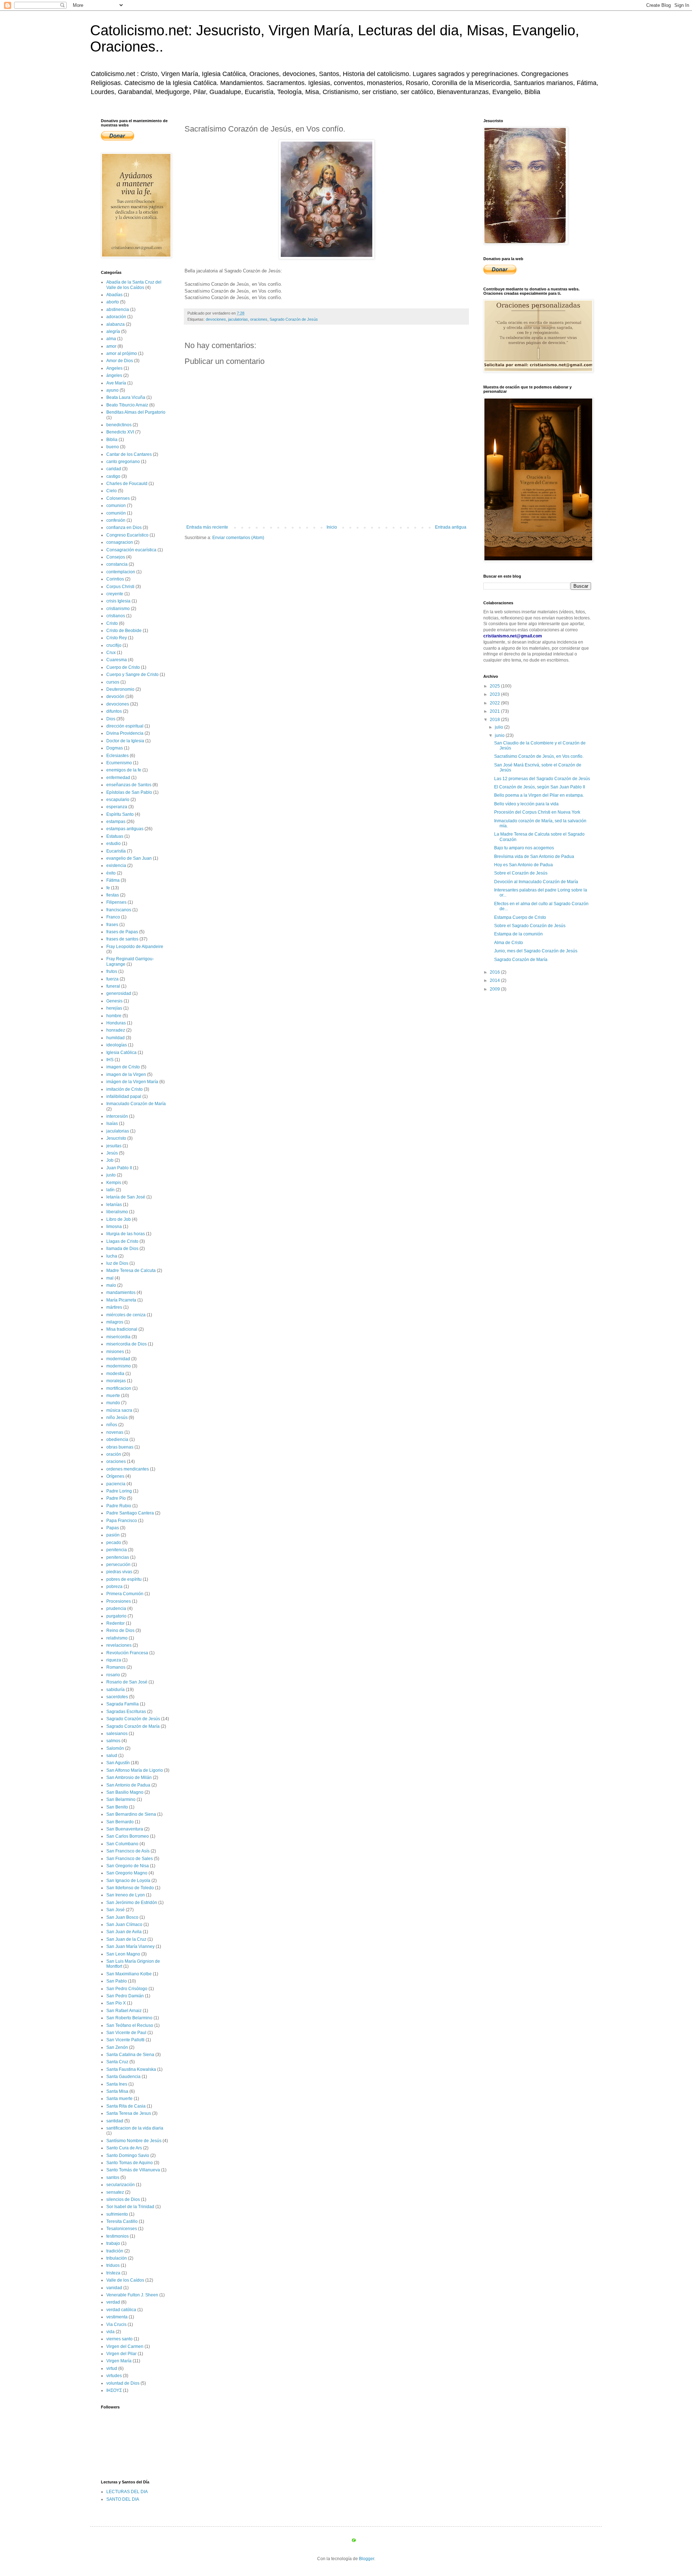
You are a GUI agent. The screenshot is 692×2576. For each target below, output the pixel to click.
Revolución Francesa (127, 1653)
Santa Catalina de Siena (130, 2055)
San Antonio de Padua (128, 1785)
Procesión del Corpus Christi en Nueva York (537, 812)
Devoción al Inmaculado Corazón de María (536, 882)
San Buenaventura (125, 1829)
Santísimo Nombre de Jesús (134, 2141)
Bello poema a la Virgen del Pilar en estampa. (539, 795)
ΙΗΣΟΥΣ (114, 2390)
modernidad (118, 1359)
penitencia (117, 1550)
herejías (114, 1008)
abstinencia (118, 310)
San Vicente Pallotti (125, 2040)
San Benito (117, 1807)
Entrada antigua (451, 527)
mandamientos (121, 1293)
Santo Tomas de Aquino (130, 2163)
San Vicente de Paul (126, 2033)
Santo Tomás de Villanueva (133, 2170)
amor (111, 346)
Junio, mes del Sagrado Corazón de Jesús (536, 951)
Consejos (116, 557)
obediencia (117, 1440)
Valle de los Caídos (125, 2280)
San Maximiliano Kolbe (129, 1974)
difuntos (114, 711)
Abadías (114, 295)
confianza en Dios (124, 528)
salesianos (117, 1734)
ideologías (117, 1045)
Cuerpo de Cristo (123, 667)
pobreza (114, 1587)
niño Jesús (117, 1418)
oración (114, 1454)
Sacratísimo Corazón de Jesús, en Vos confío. (539, 756)
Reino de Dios (120, 1630)
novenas (115, 1432)
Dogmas (115, 748)
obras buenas (120, 1447)
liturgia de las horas (126, 1234)
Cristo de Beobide (124, 631)
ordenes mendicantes (128, 1469)
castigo (113, 476)
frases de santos (122, 939)
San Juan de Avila (124, 1932)
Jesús (112, 1153)
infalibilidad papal (124, 1096)
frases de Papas (122, 932)
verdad (113, 2302)
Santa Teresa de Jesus (129, 2113)
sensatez (115, 2192)
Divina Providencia (125, 733)
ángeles (114, 375)
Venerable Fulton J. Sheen (132, 2295)
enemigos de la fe (124, 770)
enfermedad (118, 778)
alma (111, 339)
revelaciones (119, 1645)
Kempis (114, 1183)
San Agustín (118, 1763)
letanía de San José (126, 1197)
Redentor (116, 1623)
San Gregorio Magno (127, 1873)
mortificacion (119, 1388)
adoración (116, 317)
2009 (495, 989)
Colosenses (118, 498)
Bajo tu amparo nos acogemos (524, 848)
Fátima (113, 880)
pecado (114, 1543)
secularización (121, 2185)
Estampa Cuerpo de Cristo (520, 917)
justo (111, 1175)
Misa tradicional (122, 1329)
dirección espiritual (125, 726)
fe (108, 888)
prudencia (116, 1609)
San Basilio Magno (125, 1792)
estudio (114, 844)
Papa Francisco (122, 1521)
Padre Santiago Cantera (130, 1513)
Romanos (116, 1667)
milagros (115, 1322)
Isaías (112, 1124)
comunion (116, 506)
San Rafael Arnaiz (124, 2011)
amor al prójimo (122, 353)
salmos (113, 1741)
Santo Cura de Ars (124, 2148)
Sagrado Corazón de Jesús (294, 319)
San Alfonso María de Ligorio (135, 1770)
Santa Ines (117, 2084)
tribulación (117, 2258)
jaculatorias (238, 319)
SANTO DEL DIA (123, 2499)
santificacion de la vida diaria (135, 2128)
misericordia (118, 1337)
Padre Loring (119, 1491)
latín (110, 1190)
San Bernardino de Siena (131, 1814)
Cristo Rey (117, 638)
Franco (113, 917)
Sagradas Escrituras (126, 1712)
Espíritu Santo (120, 814)
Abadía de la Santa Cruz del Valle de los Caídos (134, 285)
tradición (115, 2251)
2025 (495, 686)
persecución (118, 1565)
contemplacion (121, 572)
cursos (113, 682)
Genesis (114, 1001)
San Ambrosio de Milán (129, 1778)
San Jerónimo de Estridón (132, 1903)
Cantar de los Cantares (129, 454)
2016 (495, 972)
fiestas (113, 895)
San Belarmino (121, 1799)
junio (500, 735)
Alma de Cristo (509, 943)
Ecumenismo (119, 763)
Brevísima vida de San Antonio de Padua (534, 857)
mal (110, 1278)
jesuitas (114, 1146)
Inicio (332, 527)
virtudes (114, 2376)
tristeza (113, 2273)
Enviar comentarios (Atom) (238, 538)
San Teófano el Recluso (130, 2025)
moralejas (116, 1381)
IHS (110, 1060)
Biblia (112, 440)
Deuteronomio (120, 689)
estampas (116, 822)
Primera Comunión (125, 1594)
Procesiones (119, 1601)
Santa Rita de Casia (126, 2106)
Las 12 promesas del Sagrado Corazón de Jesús (542, 779)
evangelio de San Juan (129, 858)
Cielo (112, 491)
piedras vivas (119, 1572)
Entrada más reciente (207, 527)
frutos (112, 971)
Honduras (116, 1023)
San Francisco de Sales (130, 1859)
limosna (114, 1227)
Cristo (112, 623)
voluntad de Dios (123, 2383)
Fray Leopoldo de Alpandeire (135, 947)
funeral (113, 986)
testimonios (117, 2236)
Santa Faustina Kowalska (131, 2069)
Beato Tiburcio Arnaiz (127, 405)
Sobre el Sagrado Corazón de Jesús (530, 926)
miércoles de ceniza (126, 1315)
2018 (495, 720)
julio (500, 727)
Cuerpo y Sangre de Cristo (132, 675)
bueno (113, 447)
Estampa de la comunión (518, 934)
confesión (116, 520)
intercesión (117, 1116)
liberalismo (117, 1212)
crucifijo (114, 645)
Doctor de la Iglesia (125, 741)
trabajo (113, 2243)
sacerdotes (117, 1697)
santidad (115, 2121)
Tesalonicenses (122, 2229)
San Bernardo (120, 1822)
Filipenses (116, 902)
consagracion (120, 542)
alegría (113, 332)
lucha (112, 1256)
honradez (116, 1030)
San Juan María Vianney (130, 1947)
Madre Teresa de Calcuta (131, 1271)
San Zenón (117, 2047)
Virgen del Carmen (125, 2346)
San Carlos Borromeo (128, 1836)
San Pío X (116, 2003)
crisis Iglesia (118, 601)
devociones (216, 319)
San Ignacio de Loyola (128, 1881)
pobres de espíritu (124, 1579)
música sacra (119, 1410)
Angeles (114, 368)
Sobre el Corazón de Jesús (521, 873)
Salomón (115, 1748)
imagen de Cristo (123, 1067)
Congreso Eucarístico (127, 535)
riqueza (114, 1660)
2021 (495, 711)
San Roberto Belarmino (129, 2018)
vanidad (114, 2288)
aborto (113, 302)
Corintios (115, 579)
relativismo (117, 1638)
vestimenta (117, 2317)
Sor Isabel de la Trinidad (130, 2207)
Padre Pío (116, 1498)
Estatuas (115, 836)
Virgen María (119, 2361)
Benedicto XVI (120, 432)
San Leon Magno (123, 1954)
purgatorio (116, 1616)
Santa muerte (119, 2099)
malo (111, 1285)
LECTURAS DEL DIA (127, 2492)
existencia (116, 866)
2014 (495, 980)
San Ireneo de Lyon (126, 1895)
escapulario (118, 800)
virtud (112, 2368)
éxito (111, 873)
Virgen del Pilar (121, 2354)
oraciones (259, 319)
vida (110, 2332)
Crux (111, 653)
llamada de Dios (122, 1249)
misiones (115, 1352)
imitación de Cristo (125, 1089)
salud (112, 1756)
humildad (116, 1038)
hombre (114, 1016)
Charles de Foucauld (127, 484)
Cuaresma (117, 660)
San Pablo (117, 1981)
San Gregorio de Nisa (128, 1866)
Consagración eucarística (131, 550)
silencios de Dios (123, 2199)
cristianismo (118, 609)
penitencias (118, 1557)
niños (112, 1425)
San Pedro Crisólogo (127, 1989)
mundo (113, 1403)
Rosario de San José (127, 1682)
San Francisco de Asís (128, 1851)
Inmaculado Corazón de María (136, 1104)
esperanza (117, 807)
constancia (117, 564)
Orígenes (115, 1476)
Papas (113, 1528)
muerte (113, 1396)
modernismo (119, 1366)
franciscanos (119, 910)
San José (116, 1910)
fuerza (112, 979)
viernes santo (119, 2339)
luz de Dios (117, 1263)
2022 (495, 703)
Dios (111, 719)
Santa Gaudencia (123, 2077)
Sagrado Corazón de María (133, 1726)
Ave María (116, 383)
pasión (113, 1535)
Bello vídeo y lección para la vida (526, 804)
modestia (115, 1374)
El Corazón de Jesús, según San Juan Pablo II (540, 787)
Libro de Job (119, 1219)
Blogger (367, 2559)
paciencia (116, 1484)
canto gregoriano (123, 462)
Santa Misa (117, 2091)
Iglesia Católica (121, 1053)
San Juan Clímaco (124, 1925)
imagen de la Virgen (126, 1075)
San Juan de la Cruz (126, 1939)
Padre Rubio (119, 1506)
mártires (114, 1307)
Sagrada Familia (123, 1704)
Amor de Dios (120, 361)
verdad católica (121, 2310)
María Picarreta (121, 1300)
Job (110, 1160)
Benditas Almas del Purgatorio (136, 412)
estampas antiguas (125, 829)
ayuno (112, 390)
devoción (115, 697)
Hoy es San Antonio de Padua (524, 865)
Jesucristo (116, 1138)
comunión (116, 513)
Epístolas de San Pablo (129, 792)
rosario (113, 1675)
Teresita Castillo (122, 2221)
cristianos (116, 616)
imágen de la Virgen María (132, 1082)
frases (112, 925)
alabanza (116, 324)
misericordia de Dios (127, 1344)
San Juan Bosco (122, 1917)
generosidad (119, 993)
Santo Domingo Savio (128, 2155)
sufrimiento (117, 2214)
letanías (114, 1205)
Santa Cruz (117, 2062)
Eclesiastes (117, 756)
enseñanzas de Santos (129, 785)
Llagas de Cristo (122, 1241)
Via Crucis (116, 2324)
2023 (495, 694)
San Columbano (122, 1844)
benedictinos (119, 425)
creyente (115, 594)
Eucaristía (116, 851)
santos (113, 2177)
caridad (114, 469)
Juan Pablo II (119, 1168)
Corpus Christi (120, 587)
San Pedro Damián (125, 1996)
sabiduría (116, 1690)
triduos (113, 2265)
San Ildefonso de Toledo (130, 1888)
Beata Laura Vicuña (126, 397)
